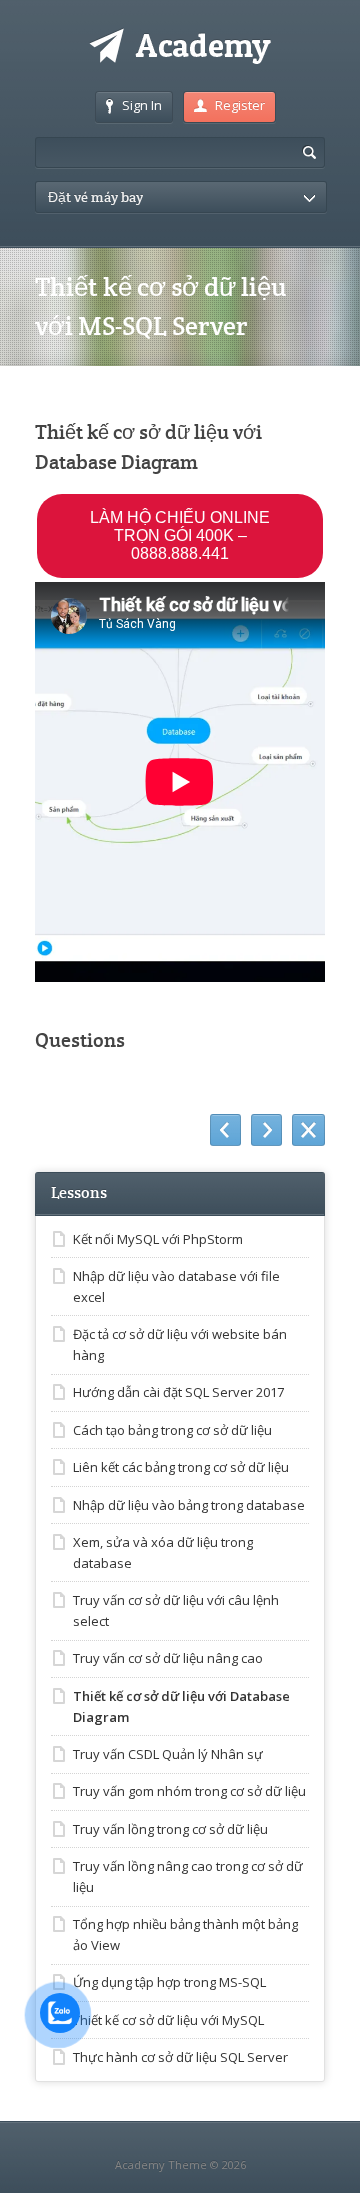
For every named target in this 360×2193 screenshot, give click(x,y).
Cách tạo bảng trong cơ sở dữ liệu (172, 1430)
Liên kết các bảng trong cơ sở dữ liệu (181, 1467)
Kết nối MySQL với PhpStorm (158, 1239)
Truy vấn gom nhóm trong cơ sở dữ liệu (189, 1791)
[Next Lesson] (266, 1130)
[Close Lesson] (308, 1130)
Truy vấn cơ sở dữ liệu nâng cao (168, 1658)
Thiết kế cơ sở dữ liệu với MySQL (168, 2020)
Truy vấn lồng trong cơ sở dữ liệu (170, 1829)
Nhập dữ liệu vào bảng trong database (189, 1505)
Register (240, 105)
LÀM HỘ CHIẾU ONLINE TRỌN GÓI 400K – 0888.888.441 (180, 535)
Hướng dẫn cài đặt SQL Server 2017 (178, 1392)
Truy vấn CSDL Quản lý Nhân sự (168, 1754)
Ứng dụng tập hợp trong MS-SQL (169, 1982)
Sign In (142, 105)
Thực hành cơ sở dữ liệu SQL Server (180, 2057)
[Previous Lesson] (225, 1130)
